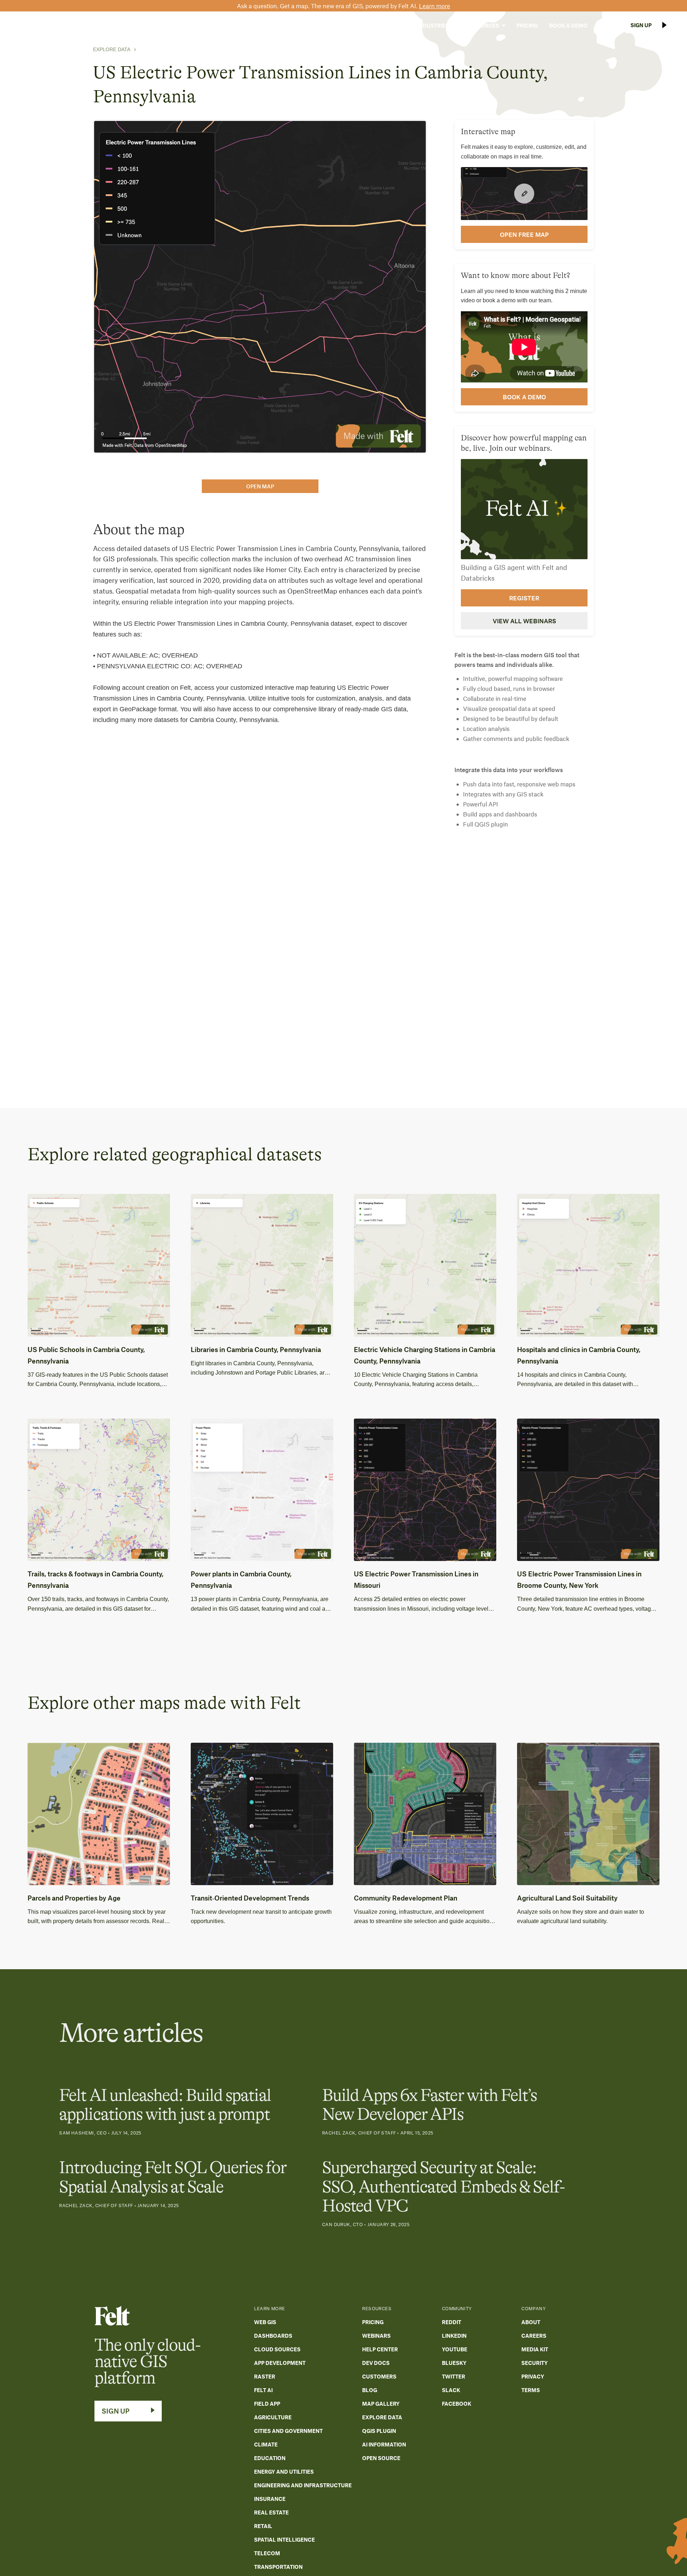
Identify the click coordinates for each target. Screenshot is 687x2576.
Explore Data (112, 49)
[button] (388, 25)
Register (524, 598)
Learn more (435, 6)
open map (260, 486)
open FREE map (524, 234)
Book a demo (524, 397)
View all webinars (524, 621)
